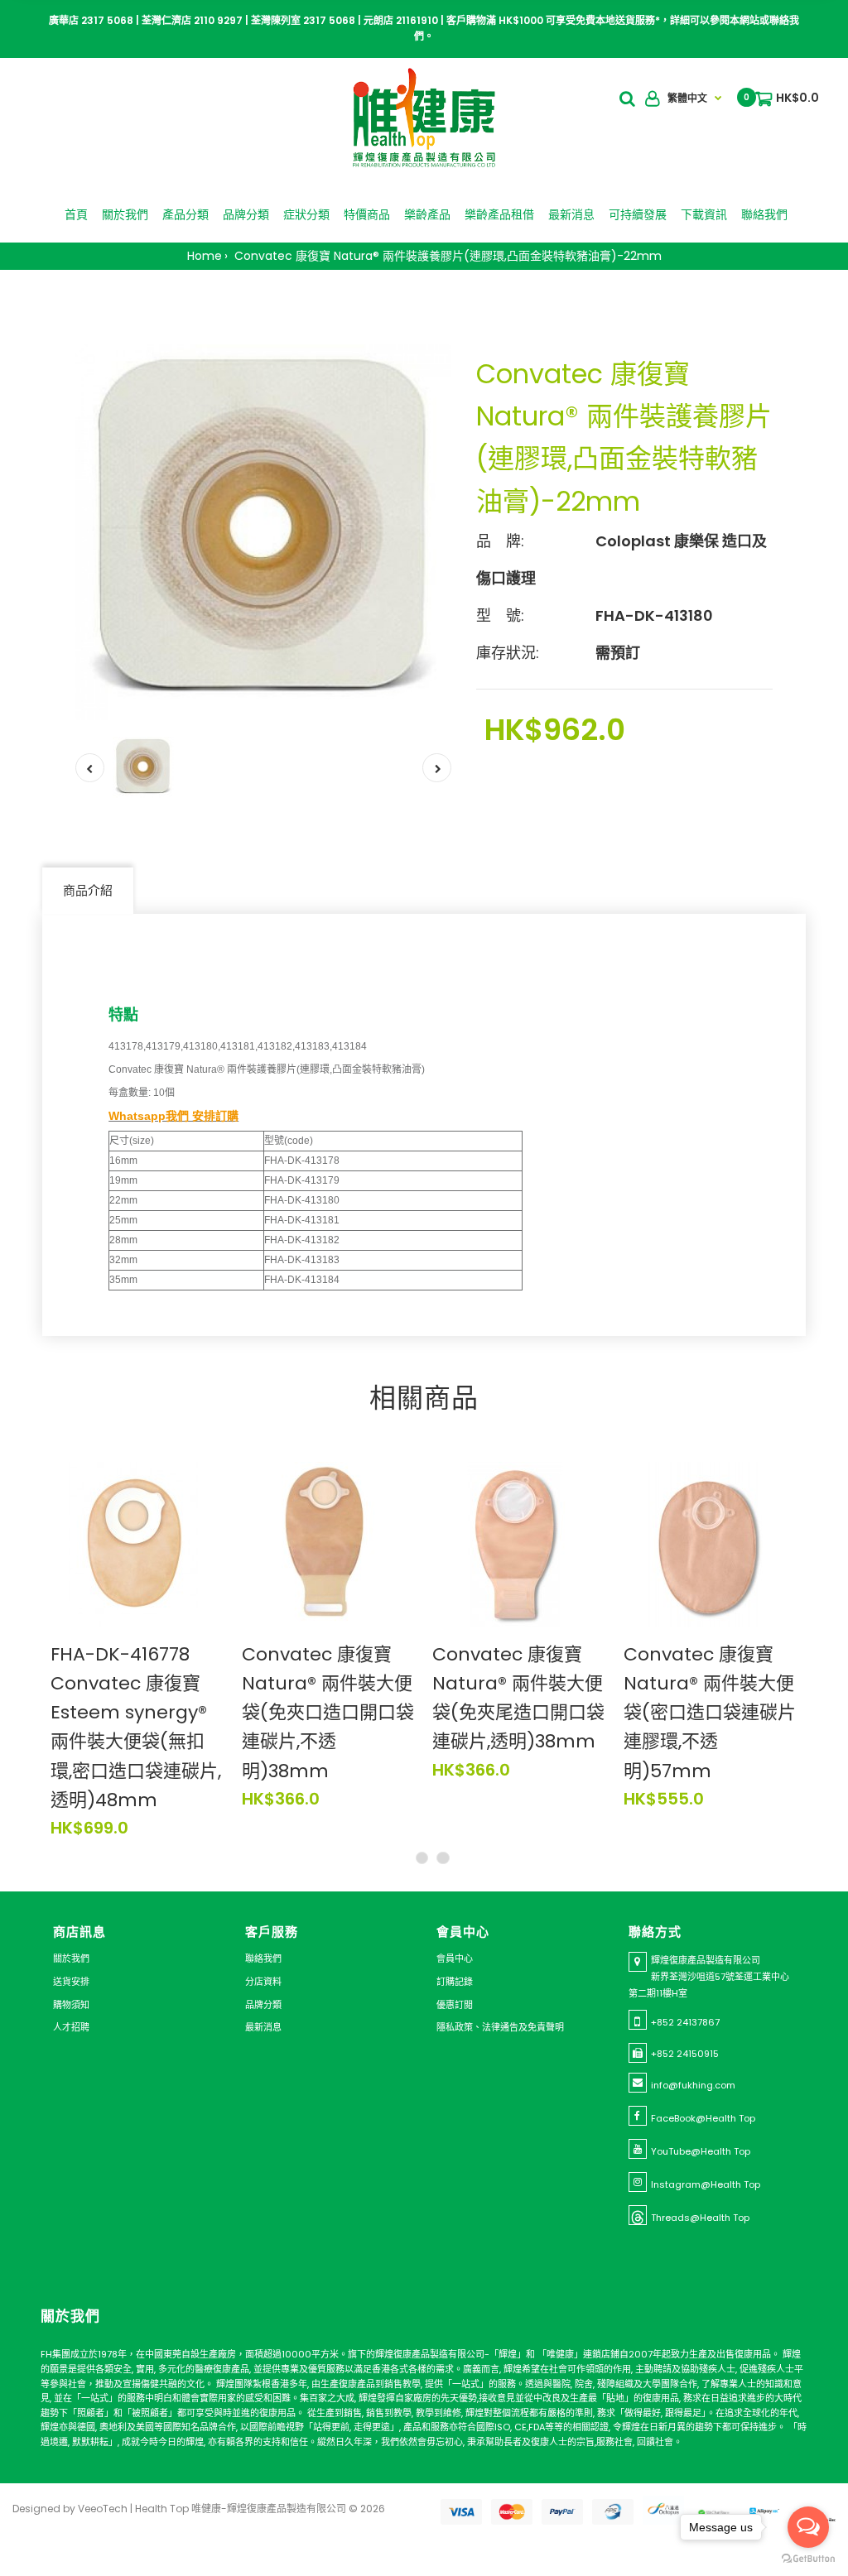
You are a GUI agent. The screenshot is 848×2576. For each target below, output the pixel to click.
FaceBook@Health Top (703, 2118)
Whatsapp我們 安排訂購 (173, 1116)
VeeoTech (103, 2509)
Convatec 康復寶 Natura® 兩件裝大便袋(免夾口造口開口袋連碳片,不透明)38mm (328, 1713)
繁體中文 (687, 98)
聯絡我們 (263, 1958)
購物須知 (71, 2005)
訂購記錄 (455, 1982)
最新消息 (263, 2027)
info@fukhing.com (693, 2085)
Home (205, 256)
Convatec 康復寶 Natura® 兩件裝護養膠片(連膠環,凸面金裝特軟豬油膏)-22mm (446, 256)
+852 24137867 (685, 2022)
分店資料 (263, 1982)
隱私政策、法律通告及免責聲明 (500, 2027)
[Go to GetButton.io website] (808, 2559)
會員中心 (455, 1958)
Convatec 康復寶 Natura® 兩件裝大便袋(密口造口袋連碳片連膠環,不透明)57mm (710, 1713)
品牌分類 (263, 2005)
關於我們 (71, 1958)
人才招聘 (71, 2027)
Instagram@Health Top (706, 2184)
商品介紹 (88, 890)
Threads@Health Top (700, 2218)
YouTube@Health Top (701, 2151)
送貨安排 (71, 1982)
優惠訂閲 (455, 2005)
